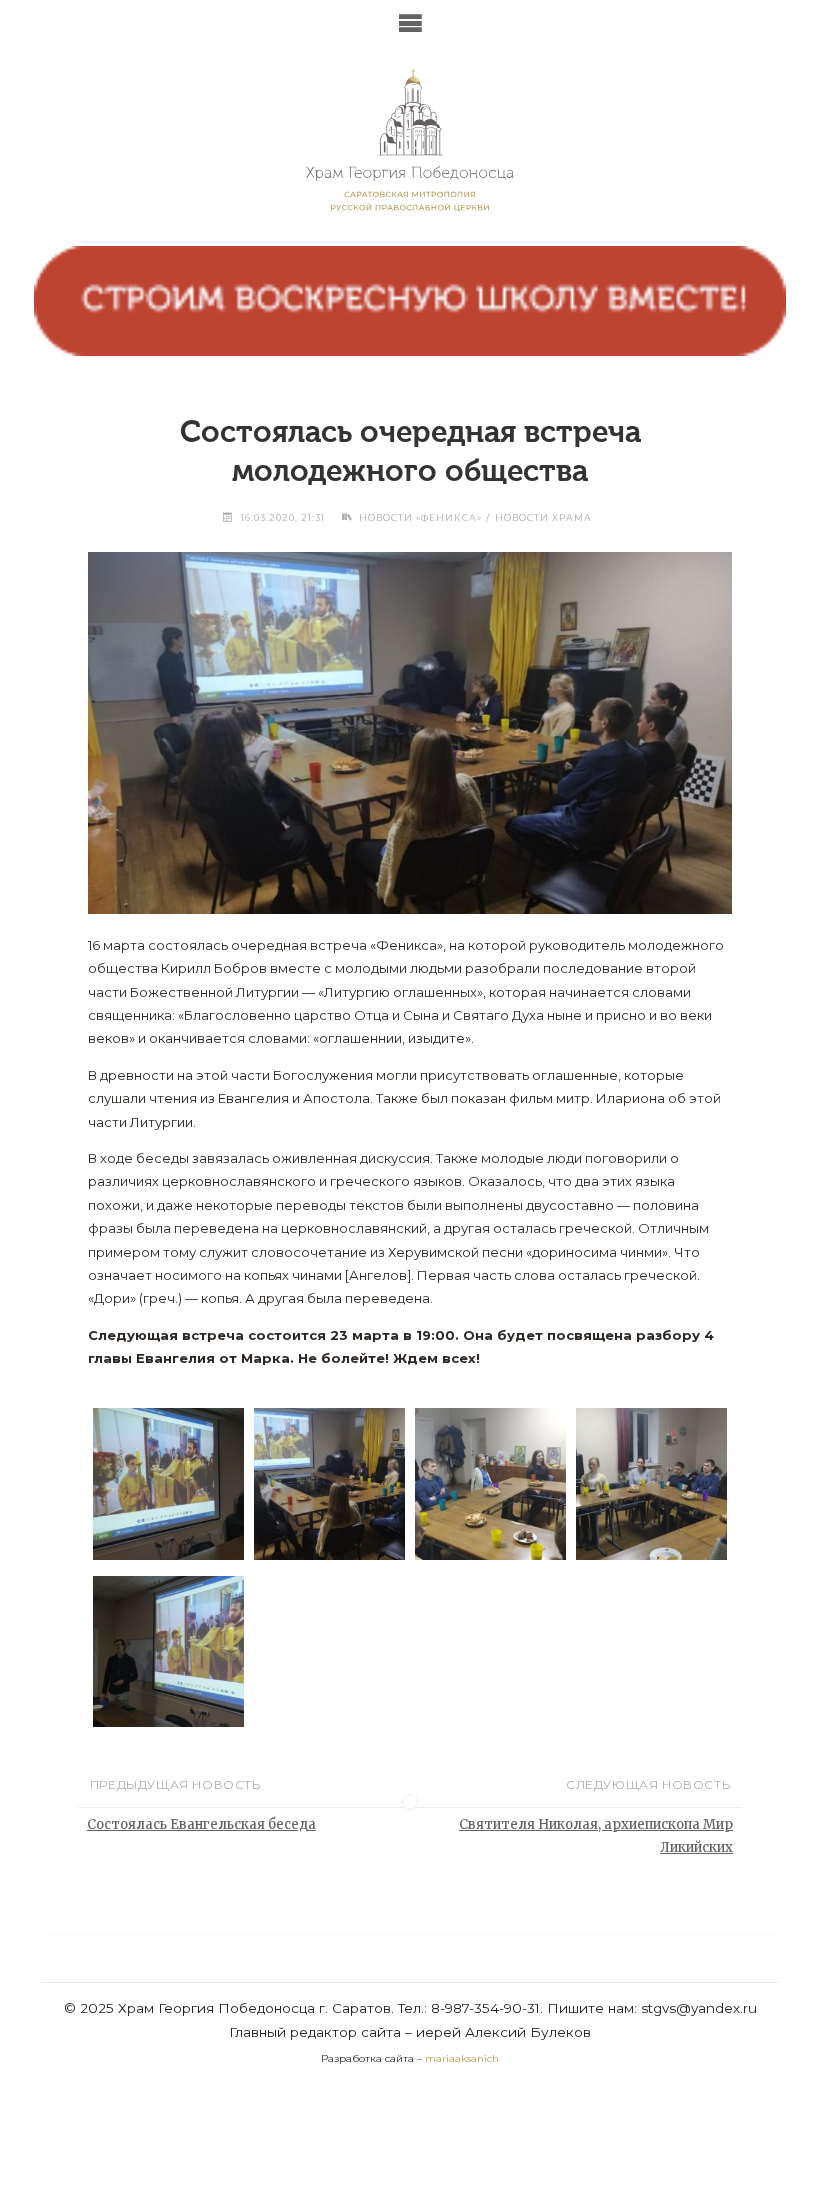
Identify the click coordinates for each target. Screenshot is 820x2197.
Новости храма (543, 517)
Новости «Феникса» (420, 517)
